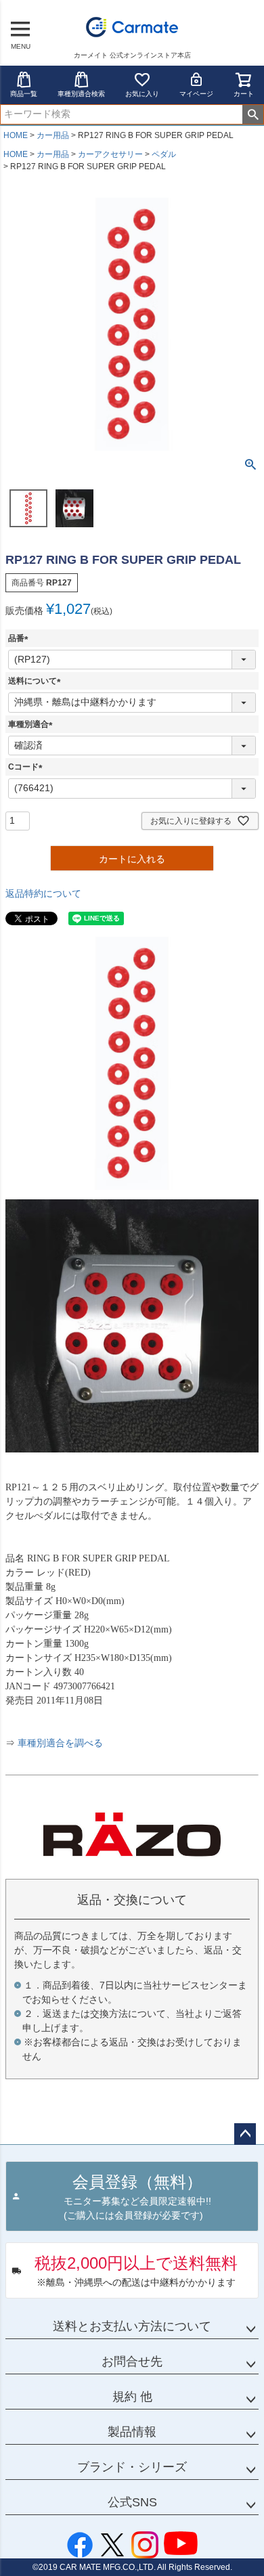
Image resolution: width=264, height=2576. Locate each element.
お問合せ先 (132, 2361)
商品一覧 (24, 94)
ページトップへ (245, 2134)
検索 (253, 114)
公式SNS (132, 2502)
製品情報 (132, 2432)
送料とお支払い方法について (132, 2326)
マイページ (196, 94)
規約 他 (132, 2397)
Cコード (27, 767)
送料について (37, 681)
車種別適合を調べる (60, 1743)
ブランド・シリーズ (132, 2467)
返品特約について (43, 893)
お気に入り (142, 94)
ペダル (164, 154)
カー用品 (53, 135)
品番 (20, 638)
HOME (16, 135)
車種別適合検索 (81, 94)
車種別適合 (32, 724)
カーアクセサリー (110, 154)
